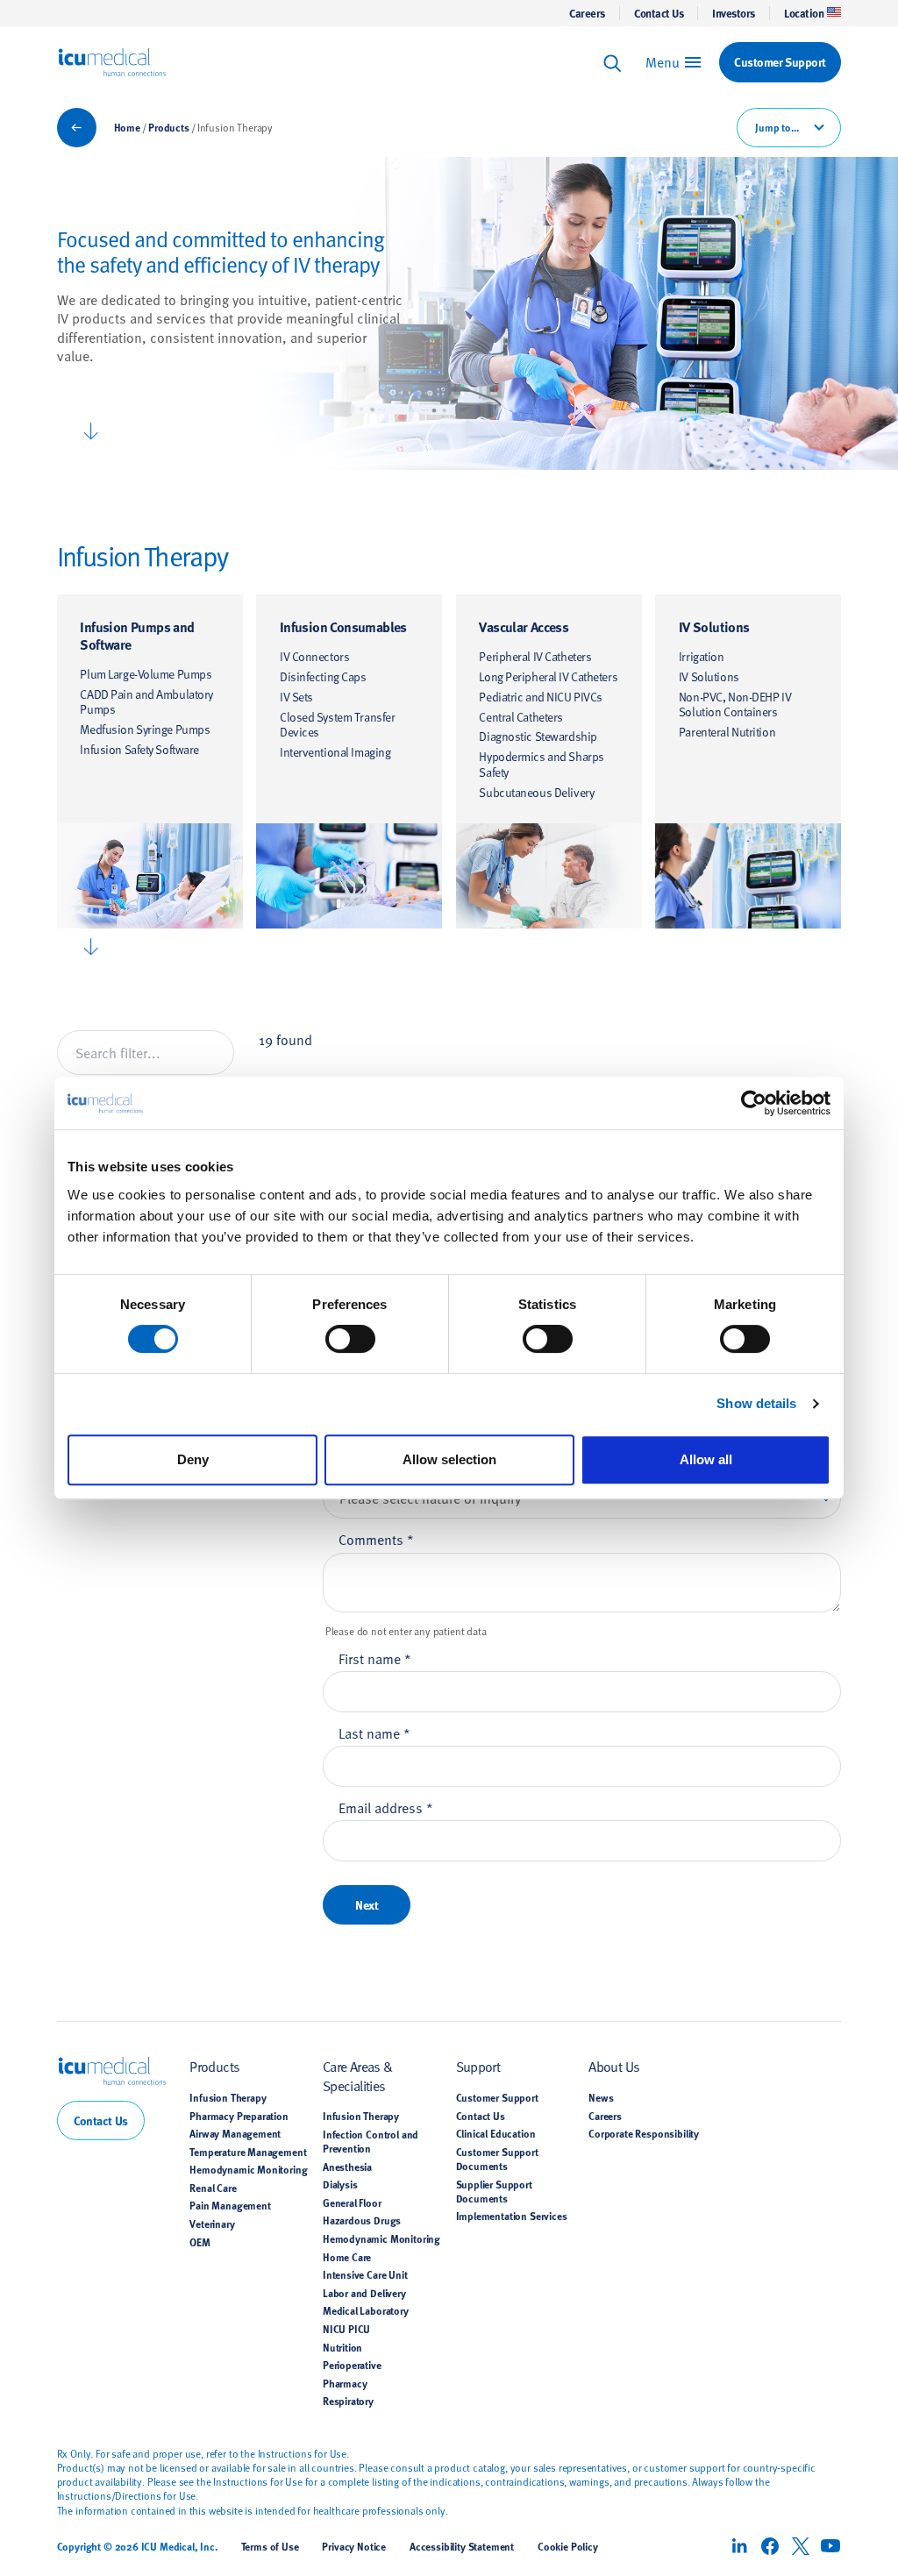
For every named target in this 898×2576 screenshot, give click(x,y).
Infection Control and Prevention (371, 2141)
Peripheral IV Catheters (535, 656)
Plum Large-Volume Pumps (146, 674)
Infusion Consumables (343, 626)
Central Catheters (521, 717)
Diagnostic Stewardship (538, 736)
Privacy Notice (354, 2546)
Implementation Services (512, 2216)
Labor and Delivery (364, 2293)
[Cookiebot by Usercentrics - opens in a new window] (754, 1103)
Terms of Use (270, 2546)
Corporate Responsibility (644, 2133)
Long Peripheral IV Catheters (548, 676)
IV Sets (296, 697)
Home (127, 127)
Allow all (706, 1459)
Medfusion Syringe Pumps (145, 729)
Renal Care (213, 2188)
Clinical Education (496, 2133)
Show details (756, 1403)
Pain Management (230, 2205)
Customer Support (497, 2097)
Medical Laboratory (366, 2310)
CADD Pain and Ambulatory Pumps (146, 702)
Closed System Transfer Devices (337, 725)
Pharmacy (345, 2383)
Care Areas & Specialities (358, 2075)
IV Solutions (714, 626)
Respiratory (348, 2401)
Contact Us (659, 13)
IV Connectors (314, 656)
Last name (374, 1733)
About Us (614, 2066)
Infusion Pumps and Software (137, 635)
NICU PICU (346, 2329)
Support (478, 2066)
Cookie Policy (568, 2546)
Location (804, 13)
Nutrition (342, 2347)
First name (375, 1658)
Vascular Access (524, 626)
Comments (376, 1539)
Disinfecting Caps (323, 676)
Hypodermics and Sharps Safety (541, 764)
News (601, 2097)
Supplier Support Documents (494, 2191)
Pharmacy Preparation (239, 2116)
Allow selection (449, 1459)
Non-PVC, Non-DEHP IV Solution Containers (735, 704)
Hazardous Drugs (362, 2220)
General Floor (352, 2202)
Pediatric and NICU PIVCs (541, 697)
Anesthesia (347, 2167)
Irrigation (702, 656)
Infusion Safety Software (139, 749)
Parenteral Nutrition (727, 732)
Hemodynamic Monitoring (248, 2169)
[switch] (350, 1339)
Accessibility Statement (462, 2546)
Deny (193, 1459)
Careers (587, 13)
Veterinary (212, 2224)
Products (169, 127)
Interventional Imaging (335, 752)
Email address (386, 1807)
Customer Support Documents (497, 2159)
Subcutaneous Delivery (536, 792)
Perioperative (352, 2365)
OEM (200, 2242)
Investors (734, 13)
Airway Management (235, 2133)
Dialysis (340, 2184)
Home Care (347, 2257)
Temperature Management (248, 2152)
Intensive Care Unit (365, 2274)
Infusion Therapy (228, 2097)
